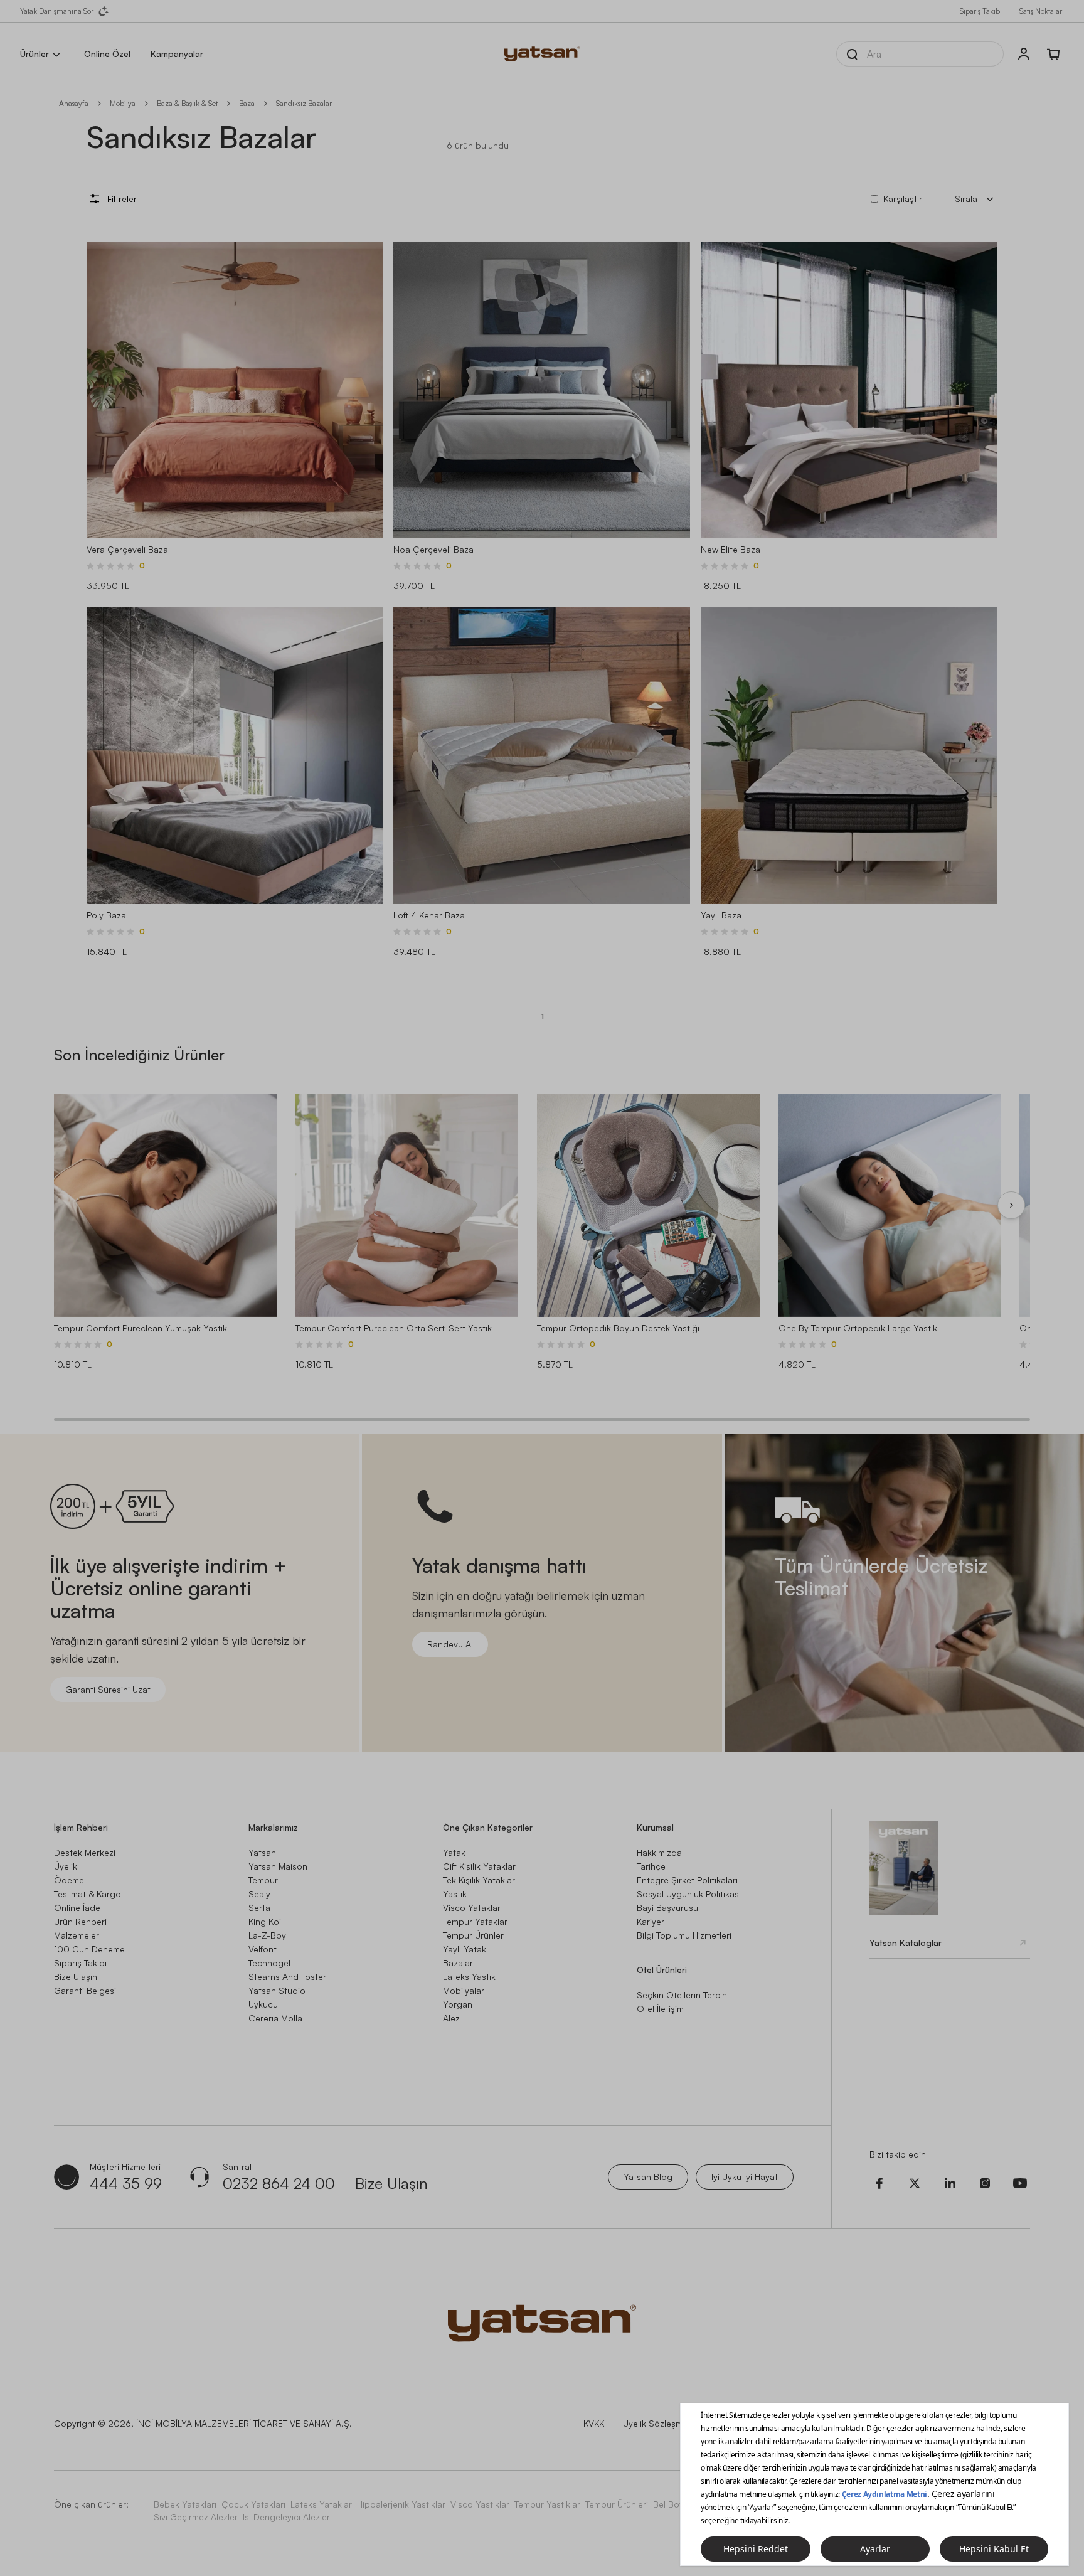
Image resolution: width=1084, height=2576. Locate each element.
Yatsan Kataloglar (906, 1943)
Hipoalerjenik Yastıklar (401, 2504)
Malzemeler (77, 1935)
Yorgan (458, 2004)
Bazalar (458, 1963)
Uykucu (263, 2004)
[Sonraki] (1011, 1205)
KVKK (594, 2423)
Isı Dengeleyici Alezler (286, 2517)
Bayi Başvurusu (667, 1908)
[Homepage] (542, 54)
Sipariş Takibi (981, 11)
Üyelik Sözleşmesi (658, 2423)
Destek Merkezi (85, 1852)
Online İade (77, 1908)
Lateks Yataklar (321, 2504)
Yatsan (262, 1852)
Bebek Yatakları (185, 2504)
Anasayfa (74, 103)
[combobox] (976, 199)
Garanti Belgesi (85, 1990)
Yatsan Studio (277, 1990)
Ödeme (69, 1880)
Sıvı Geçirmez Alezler (196, 2517)
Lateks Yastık (469, 1977)
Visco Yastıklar (480, 2504)
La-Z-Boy (267, 1935)
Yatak (454, 1852)
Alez (451, 2018)
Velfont (263, 1949)
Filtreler (122, 199)
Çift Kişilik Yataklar (479, 1866)
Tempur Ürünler (473, 1935)
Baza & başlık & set (187, 103)
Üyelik (66, 1866)
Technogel (269, 1963)
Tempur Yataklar (475, 1921)
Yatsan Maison (278, 1866)
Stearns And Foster (287, 1977)
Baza (247, 103)
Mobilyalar (464, 1990)
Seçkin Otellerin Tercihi (683, 1995)
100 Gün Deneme (89, 1949)
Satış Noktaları (1042, 11)
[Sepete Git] (1054, 54)
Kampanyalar (177, 54)
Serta (259, 1908)
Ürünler (35, 54)
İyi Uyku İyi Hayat (745, 2177)
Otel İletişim (660, 2009)
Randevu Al (450, 1644)
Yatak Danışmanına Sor (57, 11)
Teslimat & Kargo (88, 1894)
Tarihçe (651, 1866)
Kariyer (651, 1921)
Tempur (263, 1880)
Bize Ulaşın (76, 1977)
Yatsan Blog (648, 2177)
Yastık (455, 1894)
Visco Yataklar (472, 1908)
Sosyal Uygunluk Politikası (689, 1894)
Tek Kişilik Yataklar (479, 1880)
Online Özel (107, 54)
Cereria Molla (275, 2018)
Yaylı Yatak (465, 1949)
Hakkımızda (659, 1852)
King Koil (266, 1921)
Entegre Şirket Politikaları (687, 1880)
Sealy (259, 1894)
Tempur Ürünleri (617, 2504)
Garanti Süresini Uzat (108, 1689)
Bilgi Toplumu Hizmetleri (684, 1935)
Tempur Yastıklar (547, 2504)
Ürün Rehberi (80, 1921)
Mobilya (123, 103)
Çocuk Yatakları (253, 2504)
